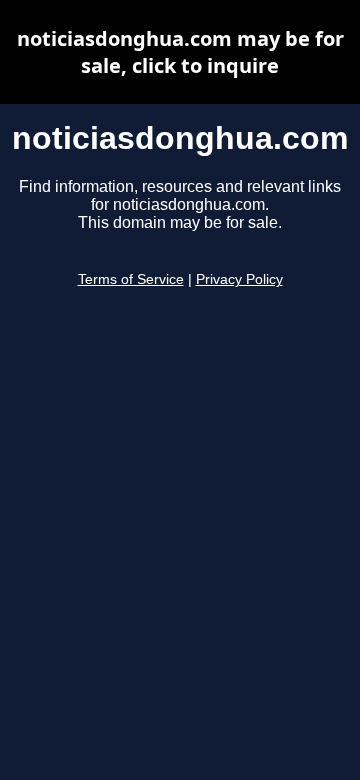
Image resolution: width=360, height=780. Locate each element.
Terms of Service (131, 279)
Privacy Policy (239, 279)
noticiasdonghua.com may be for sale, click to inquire (180, 52)
